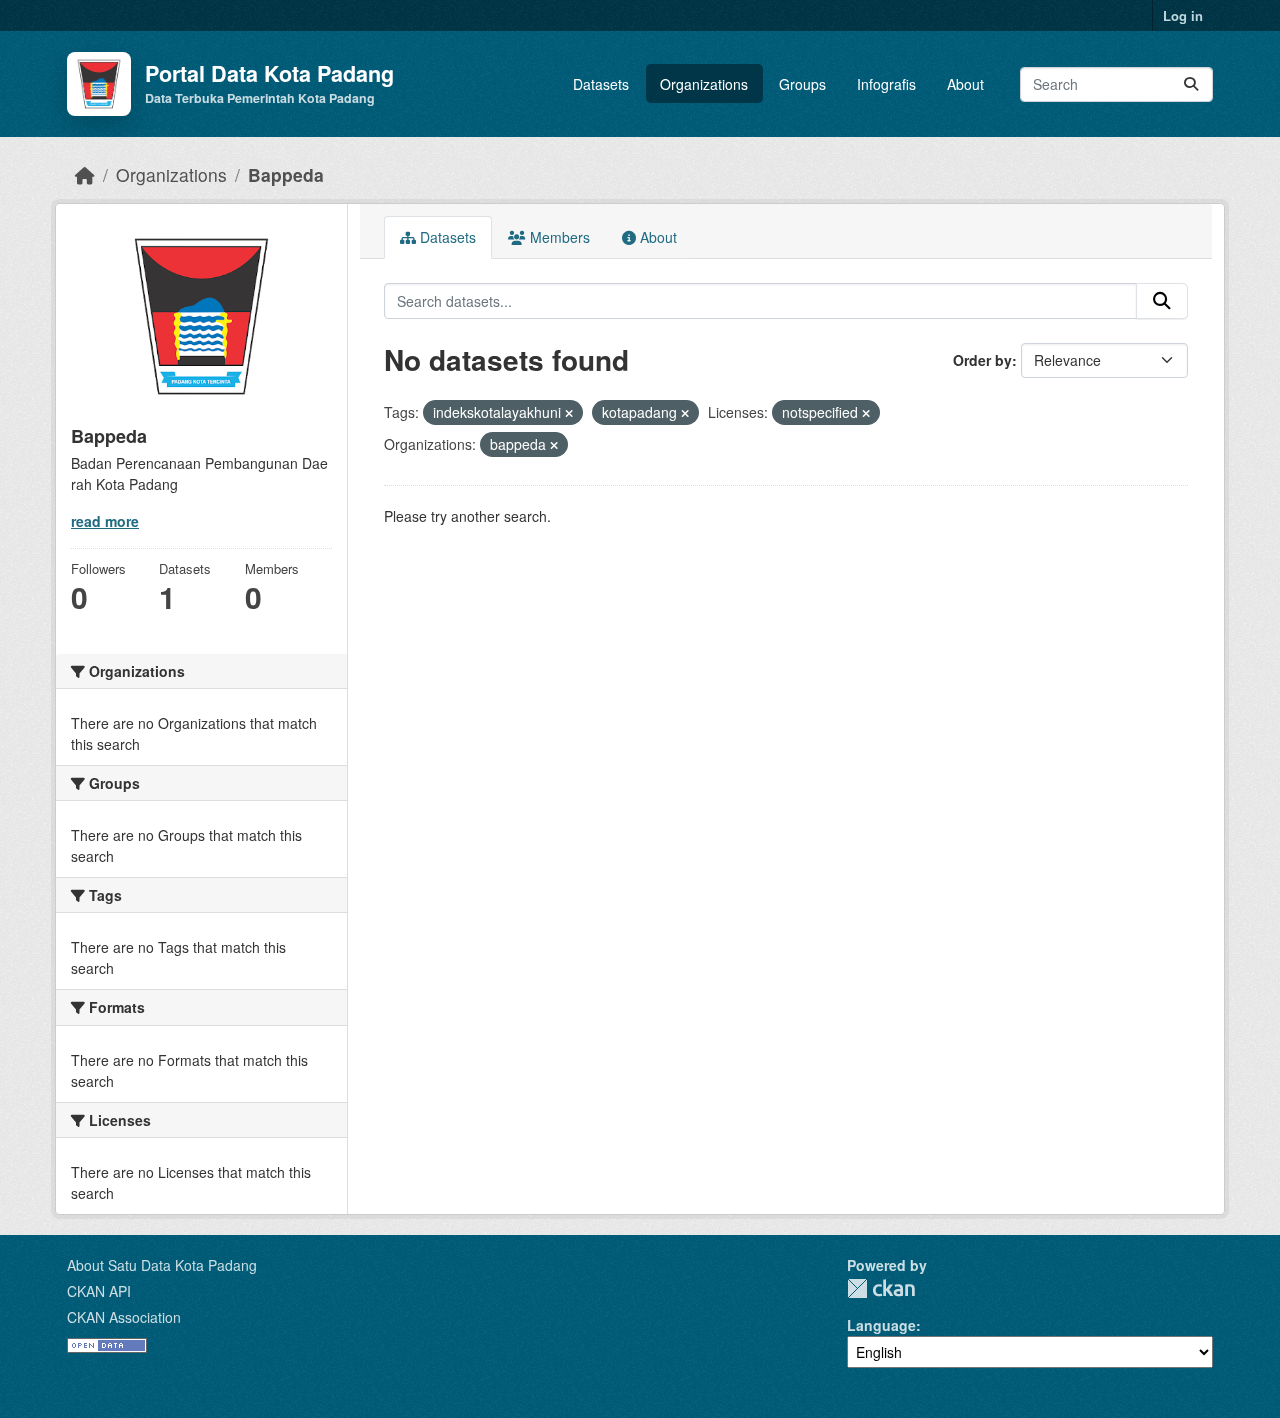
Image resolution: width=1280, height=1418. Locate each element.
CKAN (881, 1288)
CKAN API (99, 1291)
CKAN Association (124, 1317)
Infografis (886, 84)
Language (881, 1325)
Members (558, 237)
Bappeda (286, 174)
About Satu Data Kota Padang (162, 1265)
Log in (1183, 15)
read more (105, 521)
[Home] (85, 174)
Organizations (704, 84)
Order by (982, 360)
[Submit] (1191, 84)
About (965, 84)
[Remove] (569, 413)
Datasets (601, 84)
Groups (802, 84)
